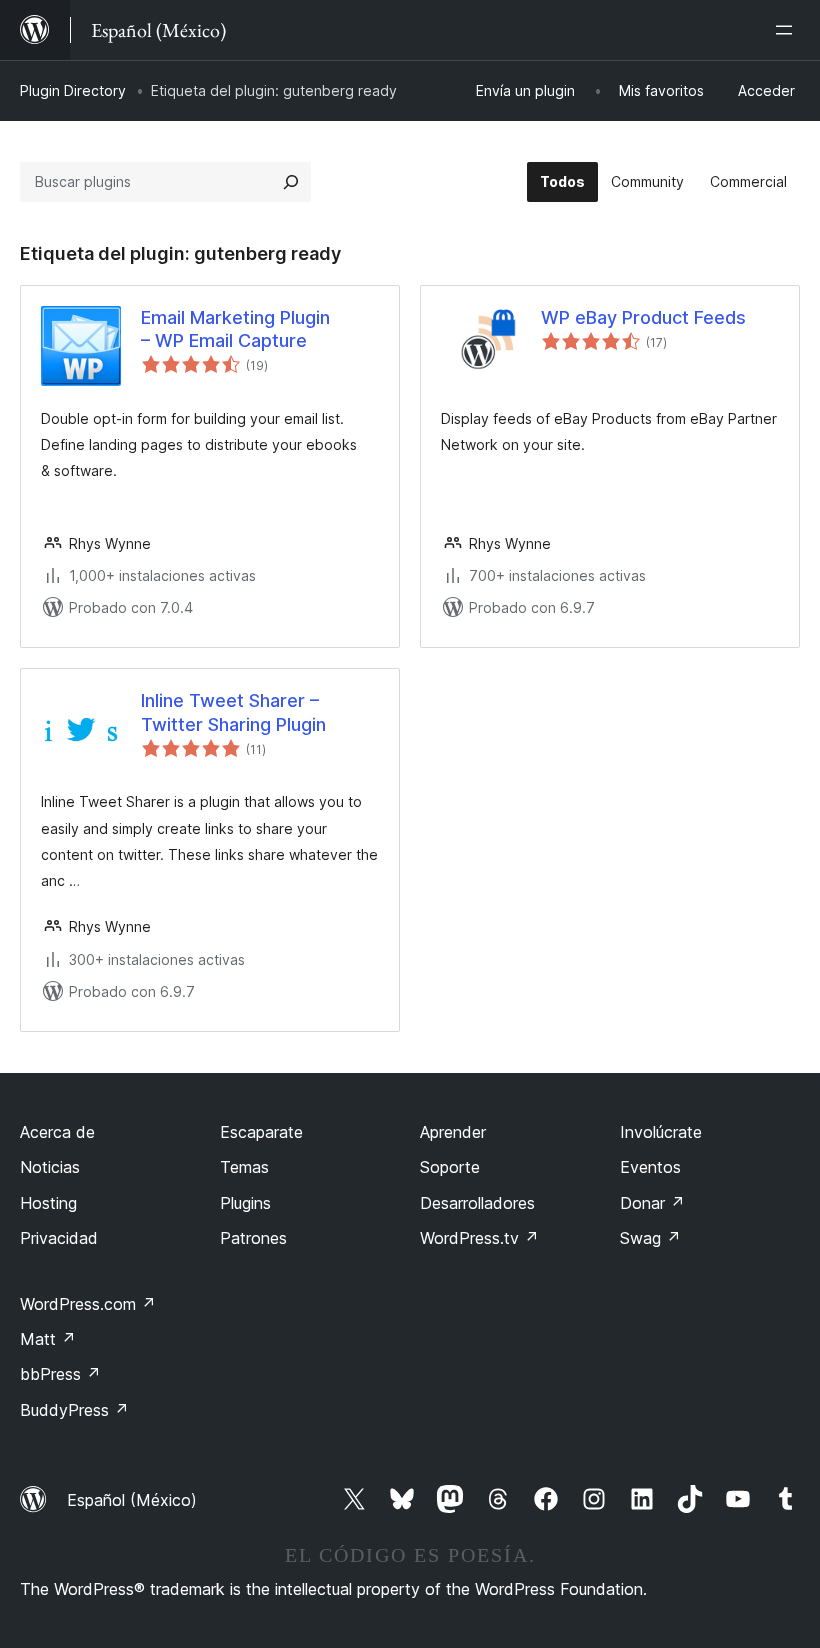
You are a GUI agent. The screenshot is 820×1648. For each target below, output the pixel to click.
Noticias (50, 1167)
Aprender (453, 1132)
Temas (244, 1167)
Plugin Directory (73, 90)
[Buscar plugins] (291, 182)
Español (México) (132, 1500)
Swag (650, 1238)
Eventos (650, 1167)
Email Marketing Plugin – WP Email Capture (235, 329)
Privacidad (59, 1238)
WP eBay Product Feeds (643, 317)
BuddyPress (74, 1410)
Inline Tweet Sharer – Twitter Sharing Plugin (233, 712)
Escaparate (261, 1132)
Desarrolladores (477, 1203)
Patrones (253, 1238)
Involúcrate (661, 1132)
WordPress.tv (479, 1238)
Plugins (245, 1203)
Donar (652, 1203)
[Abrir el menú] (788, 30)
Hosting (48, 1203)
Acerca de (57, 1132)
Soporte (450, 1167)
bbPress (60, 1374)
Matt (48, 1339)
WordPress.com (88, 1304)
